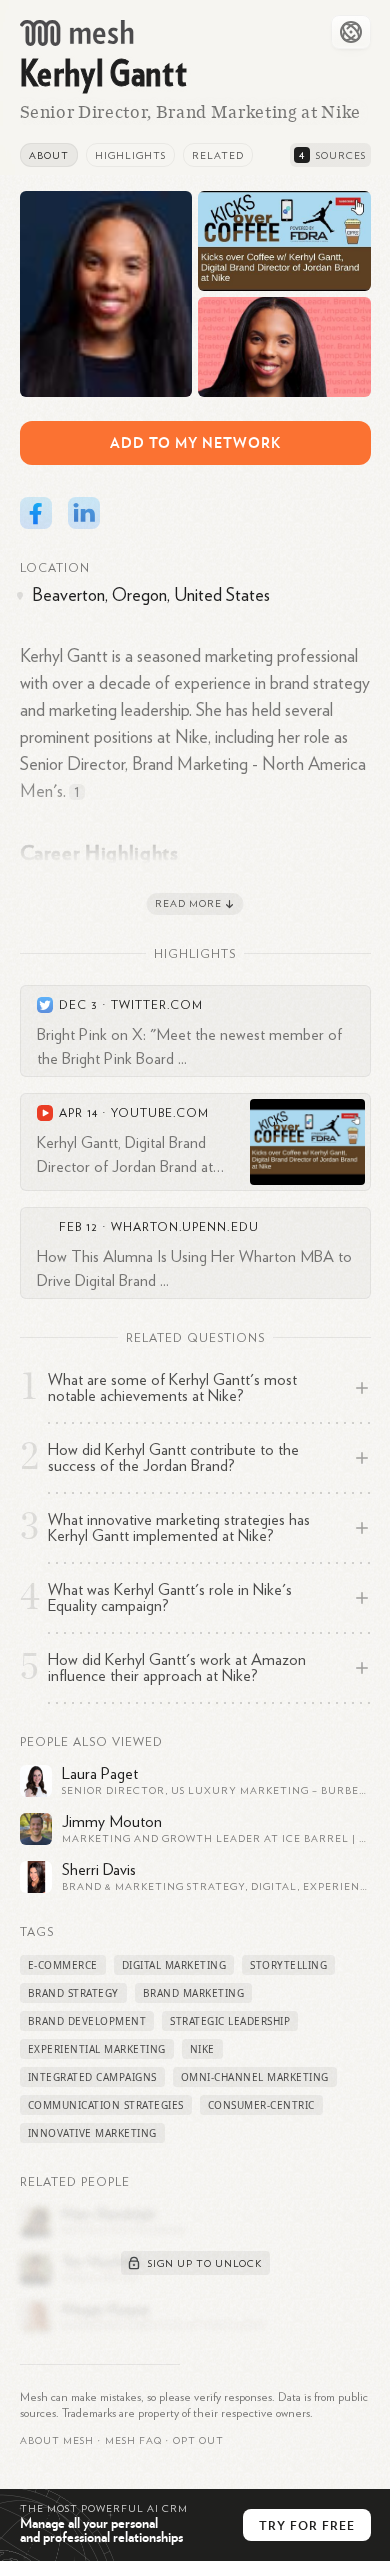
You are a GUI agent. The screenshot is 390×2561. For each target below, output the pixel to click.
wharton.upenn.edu (185, 1227)
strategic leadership (230, 2021)
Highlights (130, 156)
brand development (87, 2021)
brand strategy (73, 1993)
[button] (133, 2441)
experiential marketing (97, 2049)
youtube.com (160, 1113)
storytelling (288, 1965)
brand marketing (194, 1993)
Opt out (198, 2441)
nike (202, 2049)
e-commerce (63, 1965)
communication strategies (106, 2105)
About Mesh (57, 2441)
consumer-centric (261, 2105)
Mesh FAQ (133, 2441)
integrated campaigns (92, 2077)
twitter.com (157, 1005)
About (49, 156)
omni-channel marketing (255, 2077)
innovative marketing (92, 2133)
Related (218, 156)
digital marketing (174, 1965)
